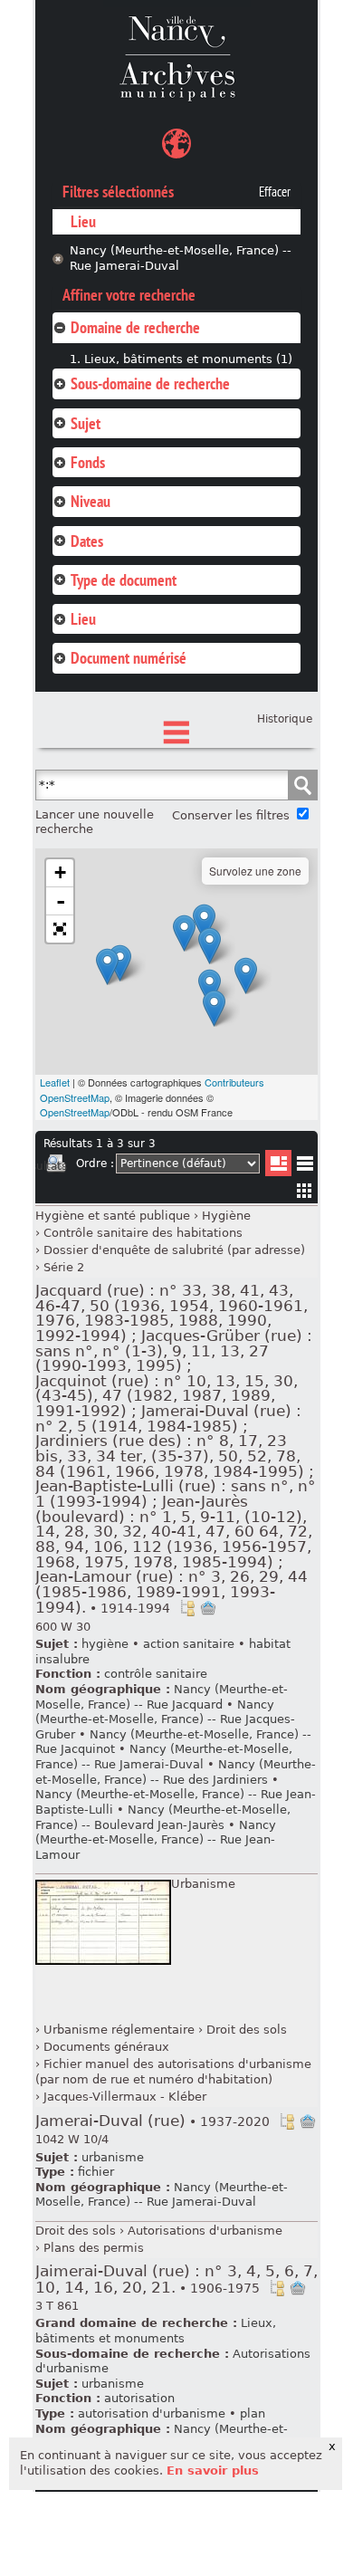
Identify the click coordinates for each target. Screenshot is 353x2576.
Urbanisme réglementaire (119, 2030)
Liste (278, 1163)
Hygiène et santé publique (113, 1216)
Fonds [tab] (88, 462)
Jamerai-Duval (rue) (153, 2121)
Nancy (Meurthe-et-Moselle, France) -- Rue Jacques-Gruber (165, 1719)
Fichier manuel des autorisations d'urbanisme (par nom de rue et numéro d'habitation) (173, 2072)
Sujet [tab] (86, 423)
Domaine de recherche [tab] (135, 327)
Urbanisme (203, 1884)
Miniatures (305, 1190)
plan (253, 2413)
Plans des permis (94, 2248)
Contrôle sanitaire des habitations (143, 1233)
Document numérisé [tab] (129, 658)
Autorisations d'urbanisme (205, 2231)
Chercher (302, 785)
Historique (285, 719)
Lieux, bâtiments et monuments (156, 2331)
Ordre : (95, 1164)
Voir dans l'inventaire (187, 1608)
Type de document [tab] (124, 580)
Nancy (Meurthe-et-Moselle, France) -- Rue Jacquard (162, 1697)
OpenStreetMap (75, 1112)
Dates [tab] (87, 541)
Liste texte (305, 1167)
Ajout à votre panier (208, 1608)
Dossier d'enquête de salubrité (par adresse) (174, 1250)
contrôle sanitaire (156, 1674)
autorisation (139, 2398)
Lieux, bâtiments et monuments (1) (188, 359)
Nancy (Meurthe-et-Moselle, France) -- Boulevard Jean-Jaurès (163, 1817)
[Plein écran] (60, 929)
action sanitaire (189, 1644)
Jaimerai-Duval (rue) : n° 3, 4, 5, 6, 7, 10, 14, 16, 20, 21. (176, 2279)
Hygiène (226, 1216)
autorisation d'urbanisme (152, 2413)
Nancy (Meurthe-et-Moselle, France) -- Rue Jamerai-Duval (181, 258)
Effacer (275, 192)
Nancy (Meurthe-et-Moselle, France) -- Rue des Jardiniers (176, 1772)
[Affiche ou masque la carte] (176, 146)
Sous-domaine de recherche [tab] (150, 383)
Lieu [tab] (83, 619)
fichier (96, 2172)
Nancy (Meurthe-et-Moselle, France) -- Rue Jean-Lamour (156, 1840)
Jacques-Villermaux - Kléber (125, 2097)
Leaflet (55, 1082)
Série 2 (64, 1267)
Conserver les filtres (231, 815)
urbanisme (113, 2157)
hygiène (105, 1644)
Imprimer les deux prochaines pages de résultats (56, 1166)
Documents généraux (106, 2047)
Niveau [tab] (91, 501)
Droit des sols (247, 2030)
